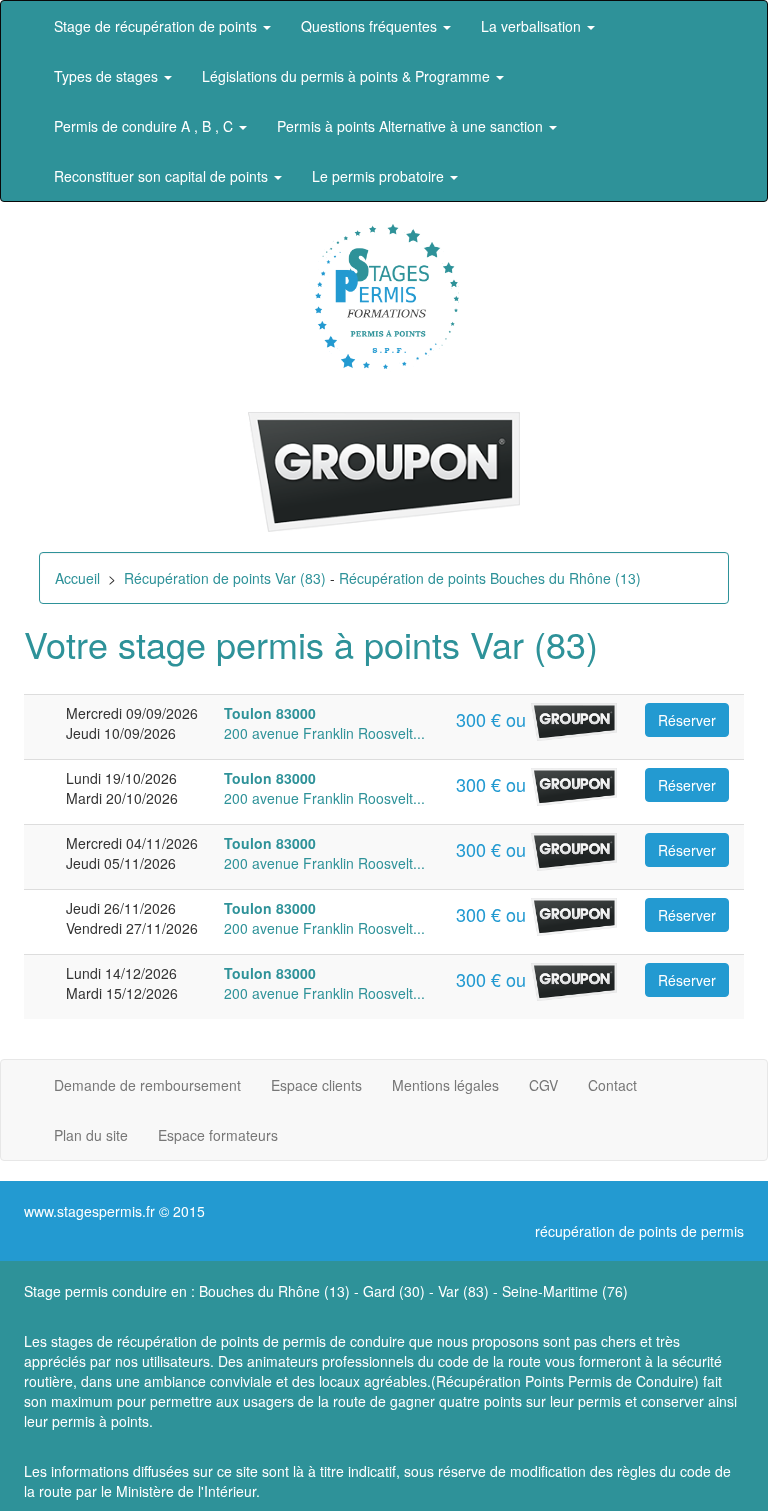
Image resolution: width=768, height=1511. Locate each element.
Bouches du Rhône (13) (274, 1291)
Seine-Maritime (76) (565, 1291)
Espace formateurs (218, 1135)
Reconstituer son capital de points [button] (163, 176)
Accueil (77, 578)
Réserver (687, 720)
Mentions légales (445, 1085)
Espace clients (316, 1085)
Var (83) (463, 1291)
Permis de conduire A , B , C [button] (145, 126)
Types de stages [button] (108, 76)
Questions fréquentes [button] (371, 26)
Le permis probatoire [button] (380, 176)
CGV (543, 1085)
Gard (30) (394, 1291)
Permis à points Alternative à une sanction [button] (412, 126)
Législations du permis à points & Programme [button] (348, 76)
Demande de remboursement (147, 1085)
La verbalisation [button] (533, 26)
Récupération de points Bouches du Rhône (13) (490, 578)
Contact (612, 1085)
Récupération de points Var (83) (225, 578)
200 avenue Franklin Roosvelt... (324, 723)
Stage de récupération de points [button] (157, 26)
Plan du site (91, 1135)
